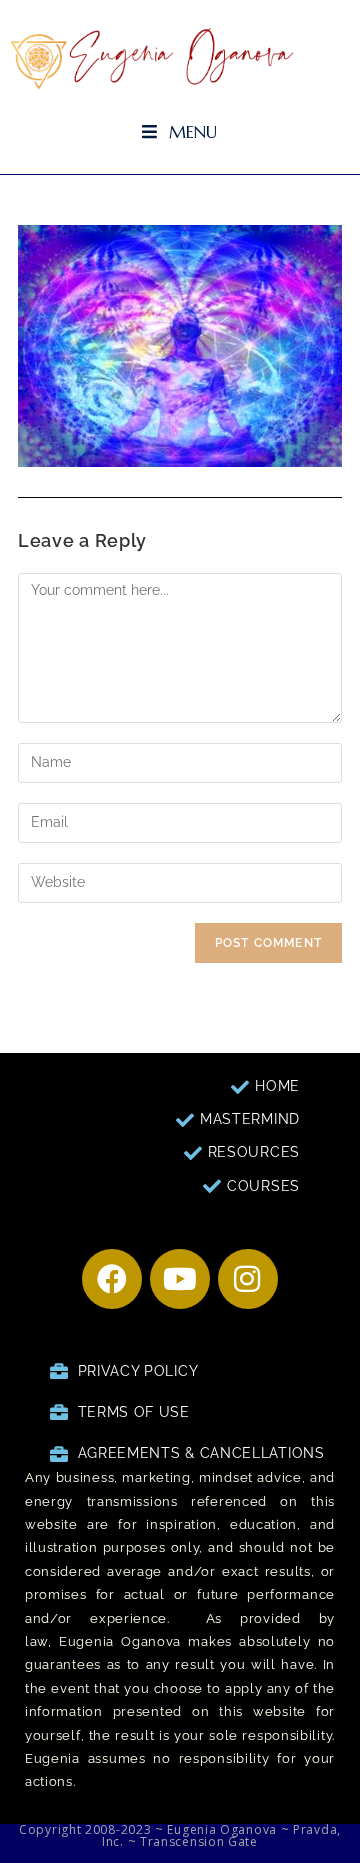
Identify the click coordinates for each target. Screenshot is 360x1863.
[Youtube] (180, 1279)
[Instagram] (248, 1279)
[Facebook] (112, 1279)
